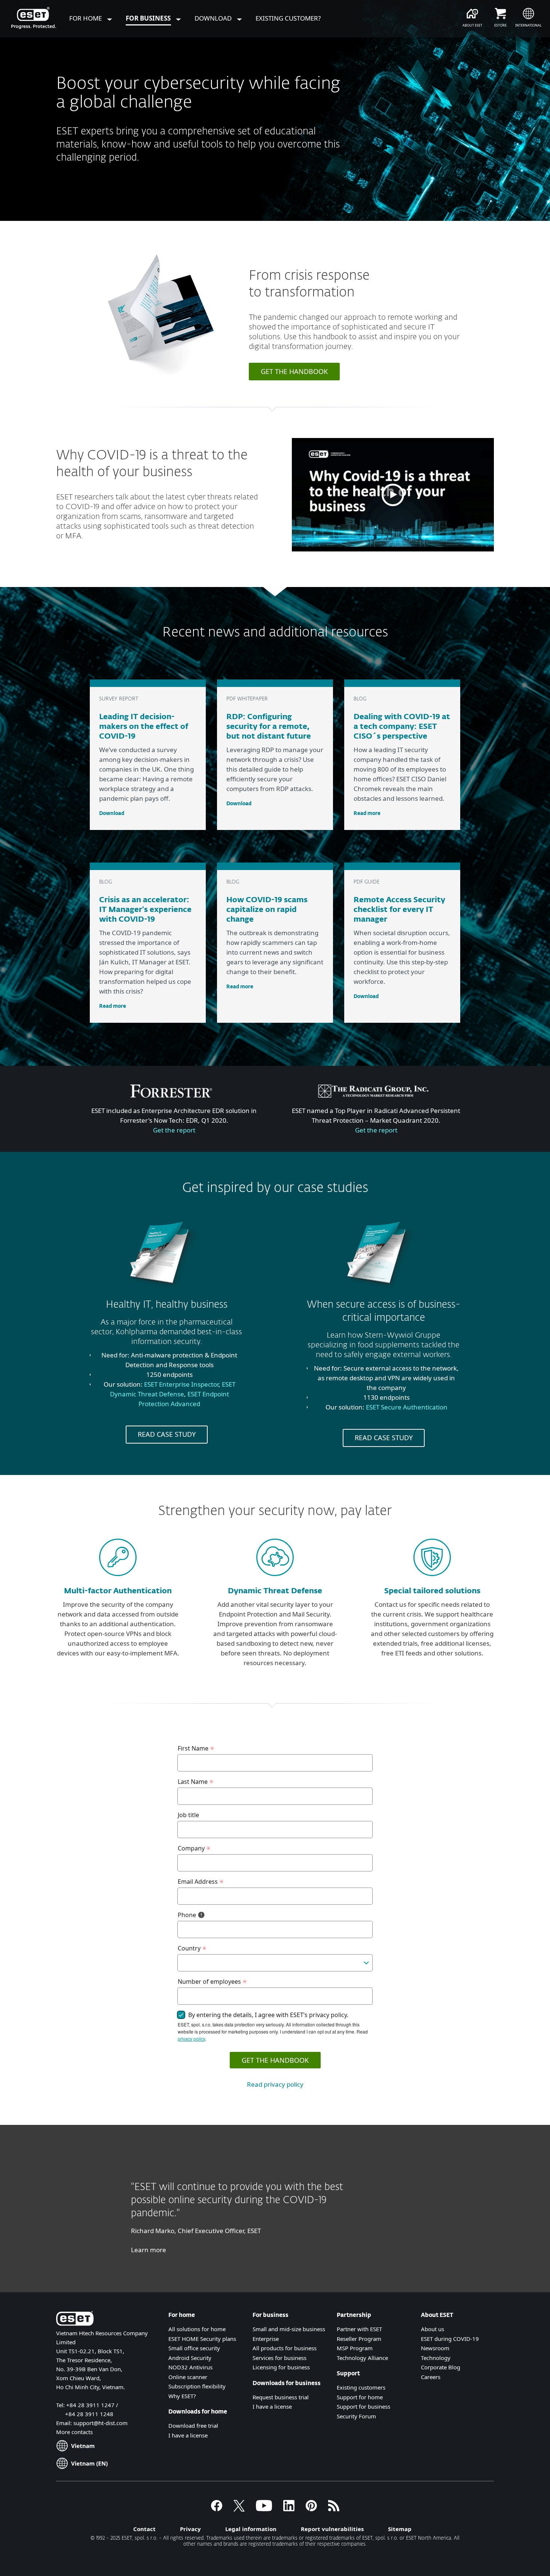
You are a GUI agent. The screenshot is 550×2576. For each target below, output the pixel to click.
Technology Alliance (362, 2358)
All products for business (285, 2348)
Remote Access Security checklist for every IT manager (399, 910)
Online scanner (188, 2377)
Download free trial (193, 2426)
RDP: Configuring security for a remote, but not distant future (269, 727)
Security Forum (356, 2416)
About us (433, 2329)
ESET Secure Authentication (407, 1407)
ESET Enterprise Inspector (181, 1384)
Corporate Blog (441, 2367)
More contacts (74, 2432)
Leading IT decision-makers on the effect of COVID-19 (144, 727)
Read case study (167, 1434)
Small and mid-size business (289, 2329)
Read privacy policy (275, 2084)
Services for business (279, 2358)
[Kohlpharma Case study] (164, 1294)
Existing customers (361, 2387)
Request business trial (281, 2397)
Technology (436, 2358)
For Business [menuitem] (149, 18)
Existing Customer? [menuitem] (288, 18)
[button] (393, 495)
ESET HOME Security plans (202, 2339)
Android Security (190, 2358)
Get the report (174, 1130)
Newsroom (435, 2348)
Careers (431, 2377)
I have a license (188, 2435)
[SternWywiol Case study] (381, 1294)
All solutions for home (197, 2329)
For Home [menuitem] (86, 18)
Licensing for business (281, 2367)
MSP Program (355, 2348)
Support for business (363, 2406)
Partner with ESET (359, 2329)
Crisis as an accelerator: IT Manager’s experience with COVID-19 (145, 910)
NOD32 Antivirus (190, 2367)
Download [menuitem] (214, 18)
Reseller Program (359, 2339)
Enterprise (266, 2339)
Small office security (194, 2348)
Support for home (360, 2397)
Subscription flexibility (197, 2386)
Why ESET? (182, 2396)
